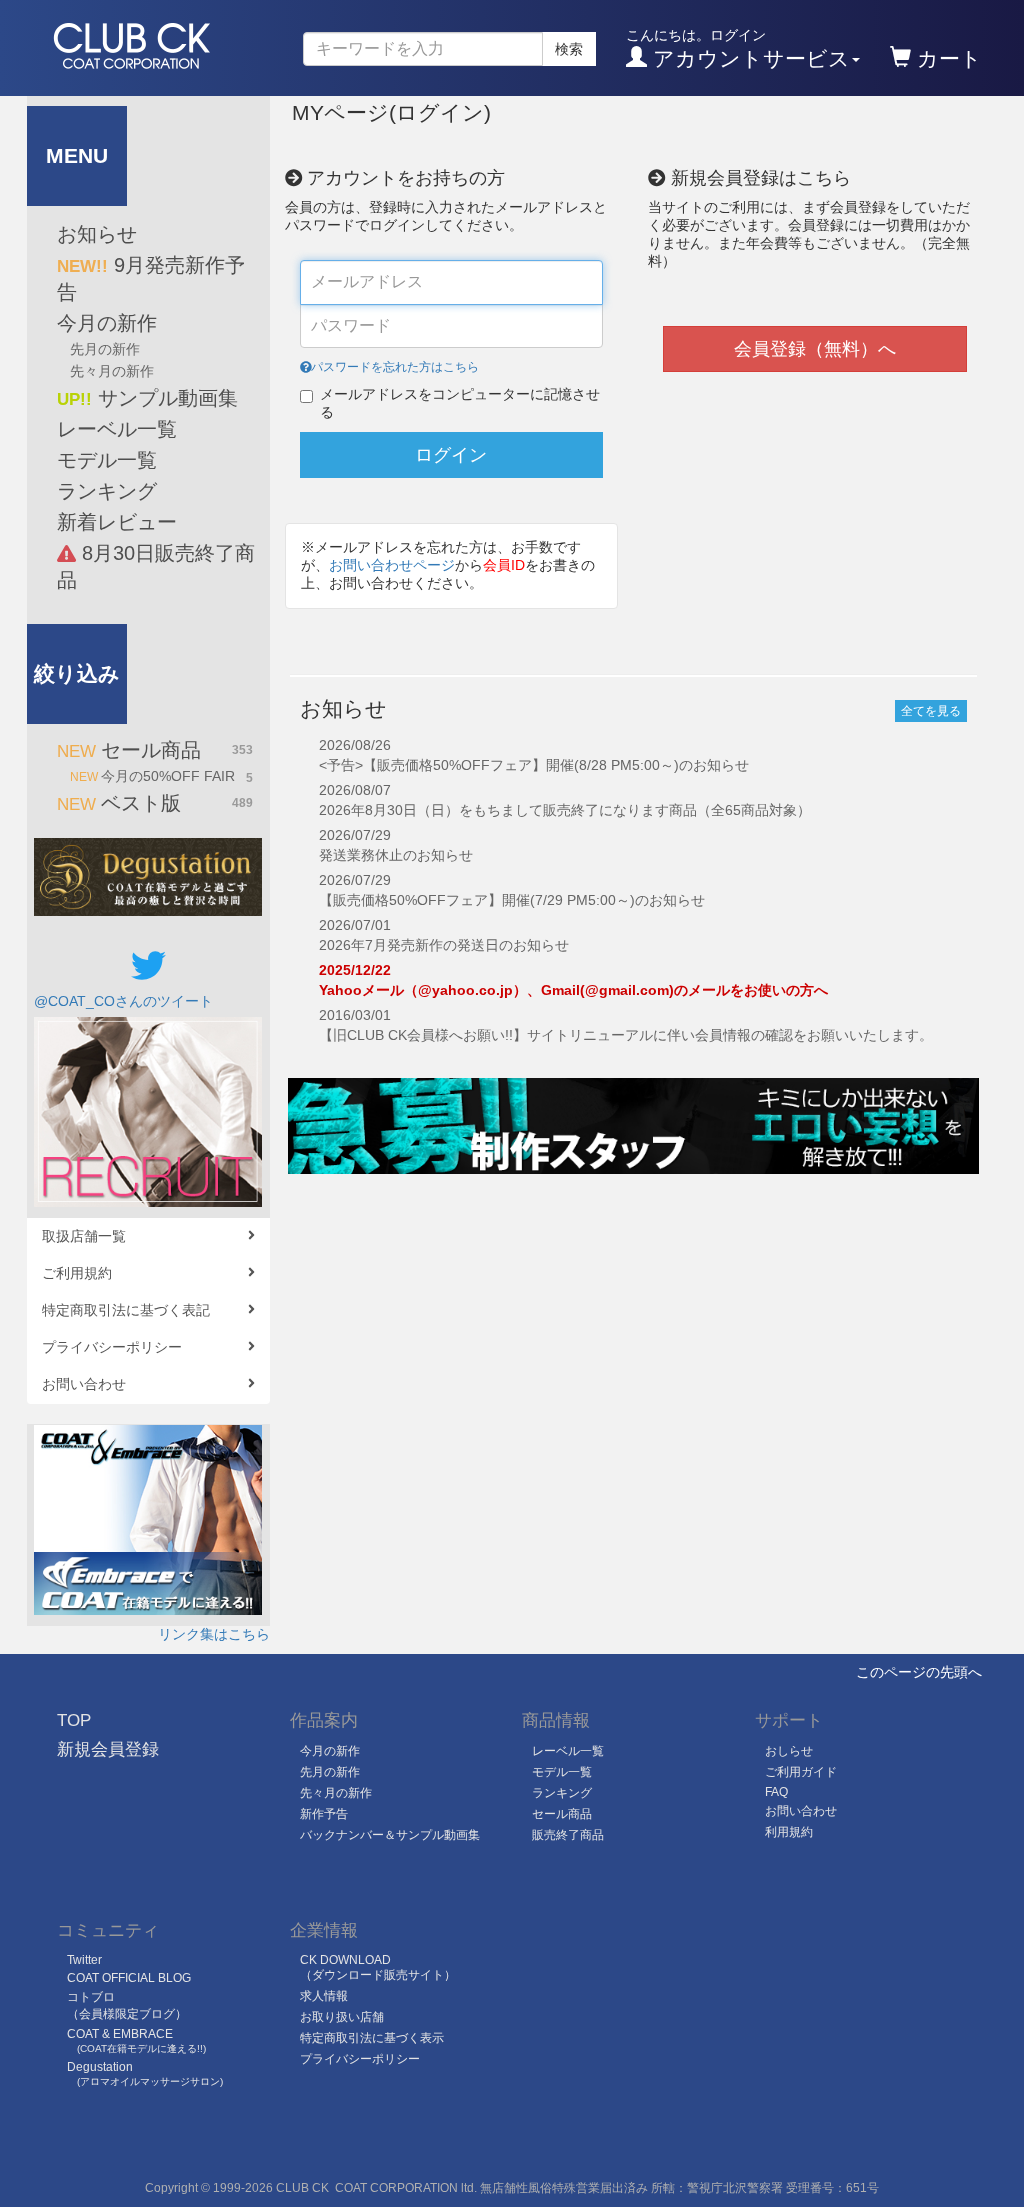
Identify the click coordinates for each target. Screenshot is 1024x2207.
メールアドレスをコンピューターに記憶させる (460, 403)
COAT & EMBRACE (136, 2040)
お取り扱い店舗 (342, 2017)
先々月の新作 (112, 371)
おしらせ (789, 1751)
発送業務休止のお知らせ (396, 855)
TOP (74, 1720)
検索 (569, 49)
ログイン (451, 455)
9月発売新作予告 (151, 278)
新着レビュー (117, 522)
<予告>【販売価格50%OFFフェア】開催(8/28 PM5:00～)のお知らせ (534, 765)
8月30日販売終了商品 (156, 566)
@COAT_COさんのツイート (123, 1001)
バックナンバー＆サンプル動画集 (390, 1835)
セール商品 (155, 750)
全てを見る (931, 711)
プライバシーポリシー (112, 1347)
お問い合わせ (84, 1384)
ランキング (107, 491)
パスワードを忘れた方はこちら (395, 367)
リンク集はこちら (214, 1634)
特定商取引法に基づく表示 (372, 2038)
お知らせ (97, 234)
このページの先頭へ (919, 1672)
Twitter (84, 1960)
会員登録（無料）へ (815, 349)
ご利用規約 (77, 1273)
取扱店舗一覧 (84, 1236)
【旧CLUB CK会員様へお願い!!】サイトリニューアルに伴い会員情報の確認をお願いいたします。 (626, 1035)
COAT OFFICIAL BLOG (129, 1978)
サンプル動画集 (147, 398)
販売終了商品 (568, 1835)
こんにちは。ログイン (738, 48)
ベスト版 (155, 803)
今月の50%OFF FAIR (161, 776)
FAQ (776, 1792)
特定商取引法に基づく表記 (126, 1310)
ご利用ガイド (801, 1772)
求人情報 (324, 1996)
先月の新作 (105, 349)
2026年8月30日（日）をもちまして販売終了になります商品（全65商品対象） (565, 810)
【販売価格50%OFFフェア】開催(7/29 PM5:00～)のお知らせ (512, 900)
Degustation (145, 2073)
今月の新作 (107, 323)
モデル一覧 (107, 460)
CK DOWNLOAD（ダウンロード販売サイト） (378, 1967)
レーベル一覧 (117, 429)
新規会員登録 (108, 1749)
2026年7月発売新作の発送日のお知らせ (444, 945)
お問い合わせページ (392, 565)
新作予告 (324, 1814)
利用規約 (789, 1832)
